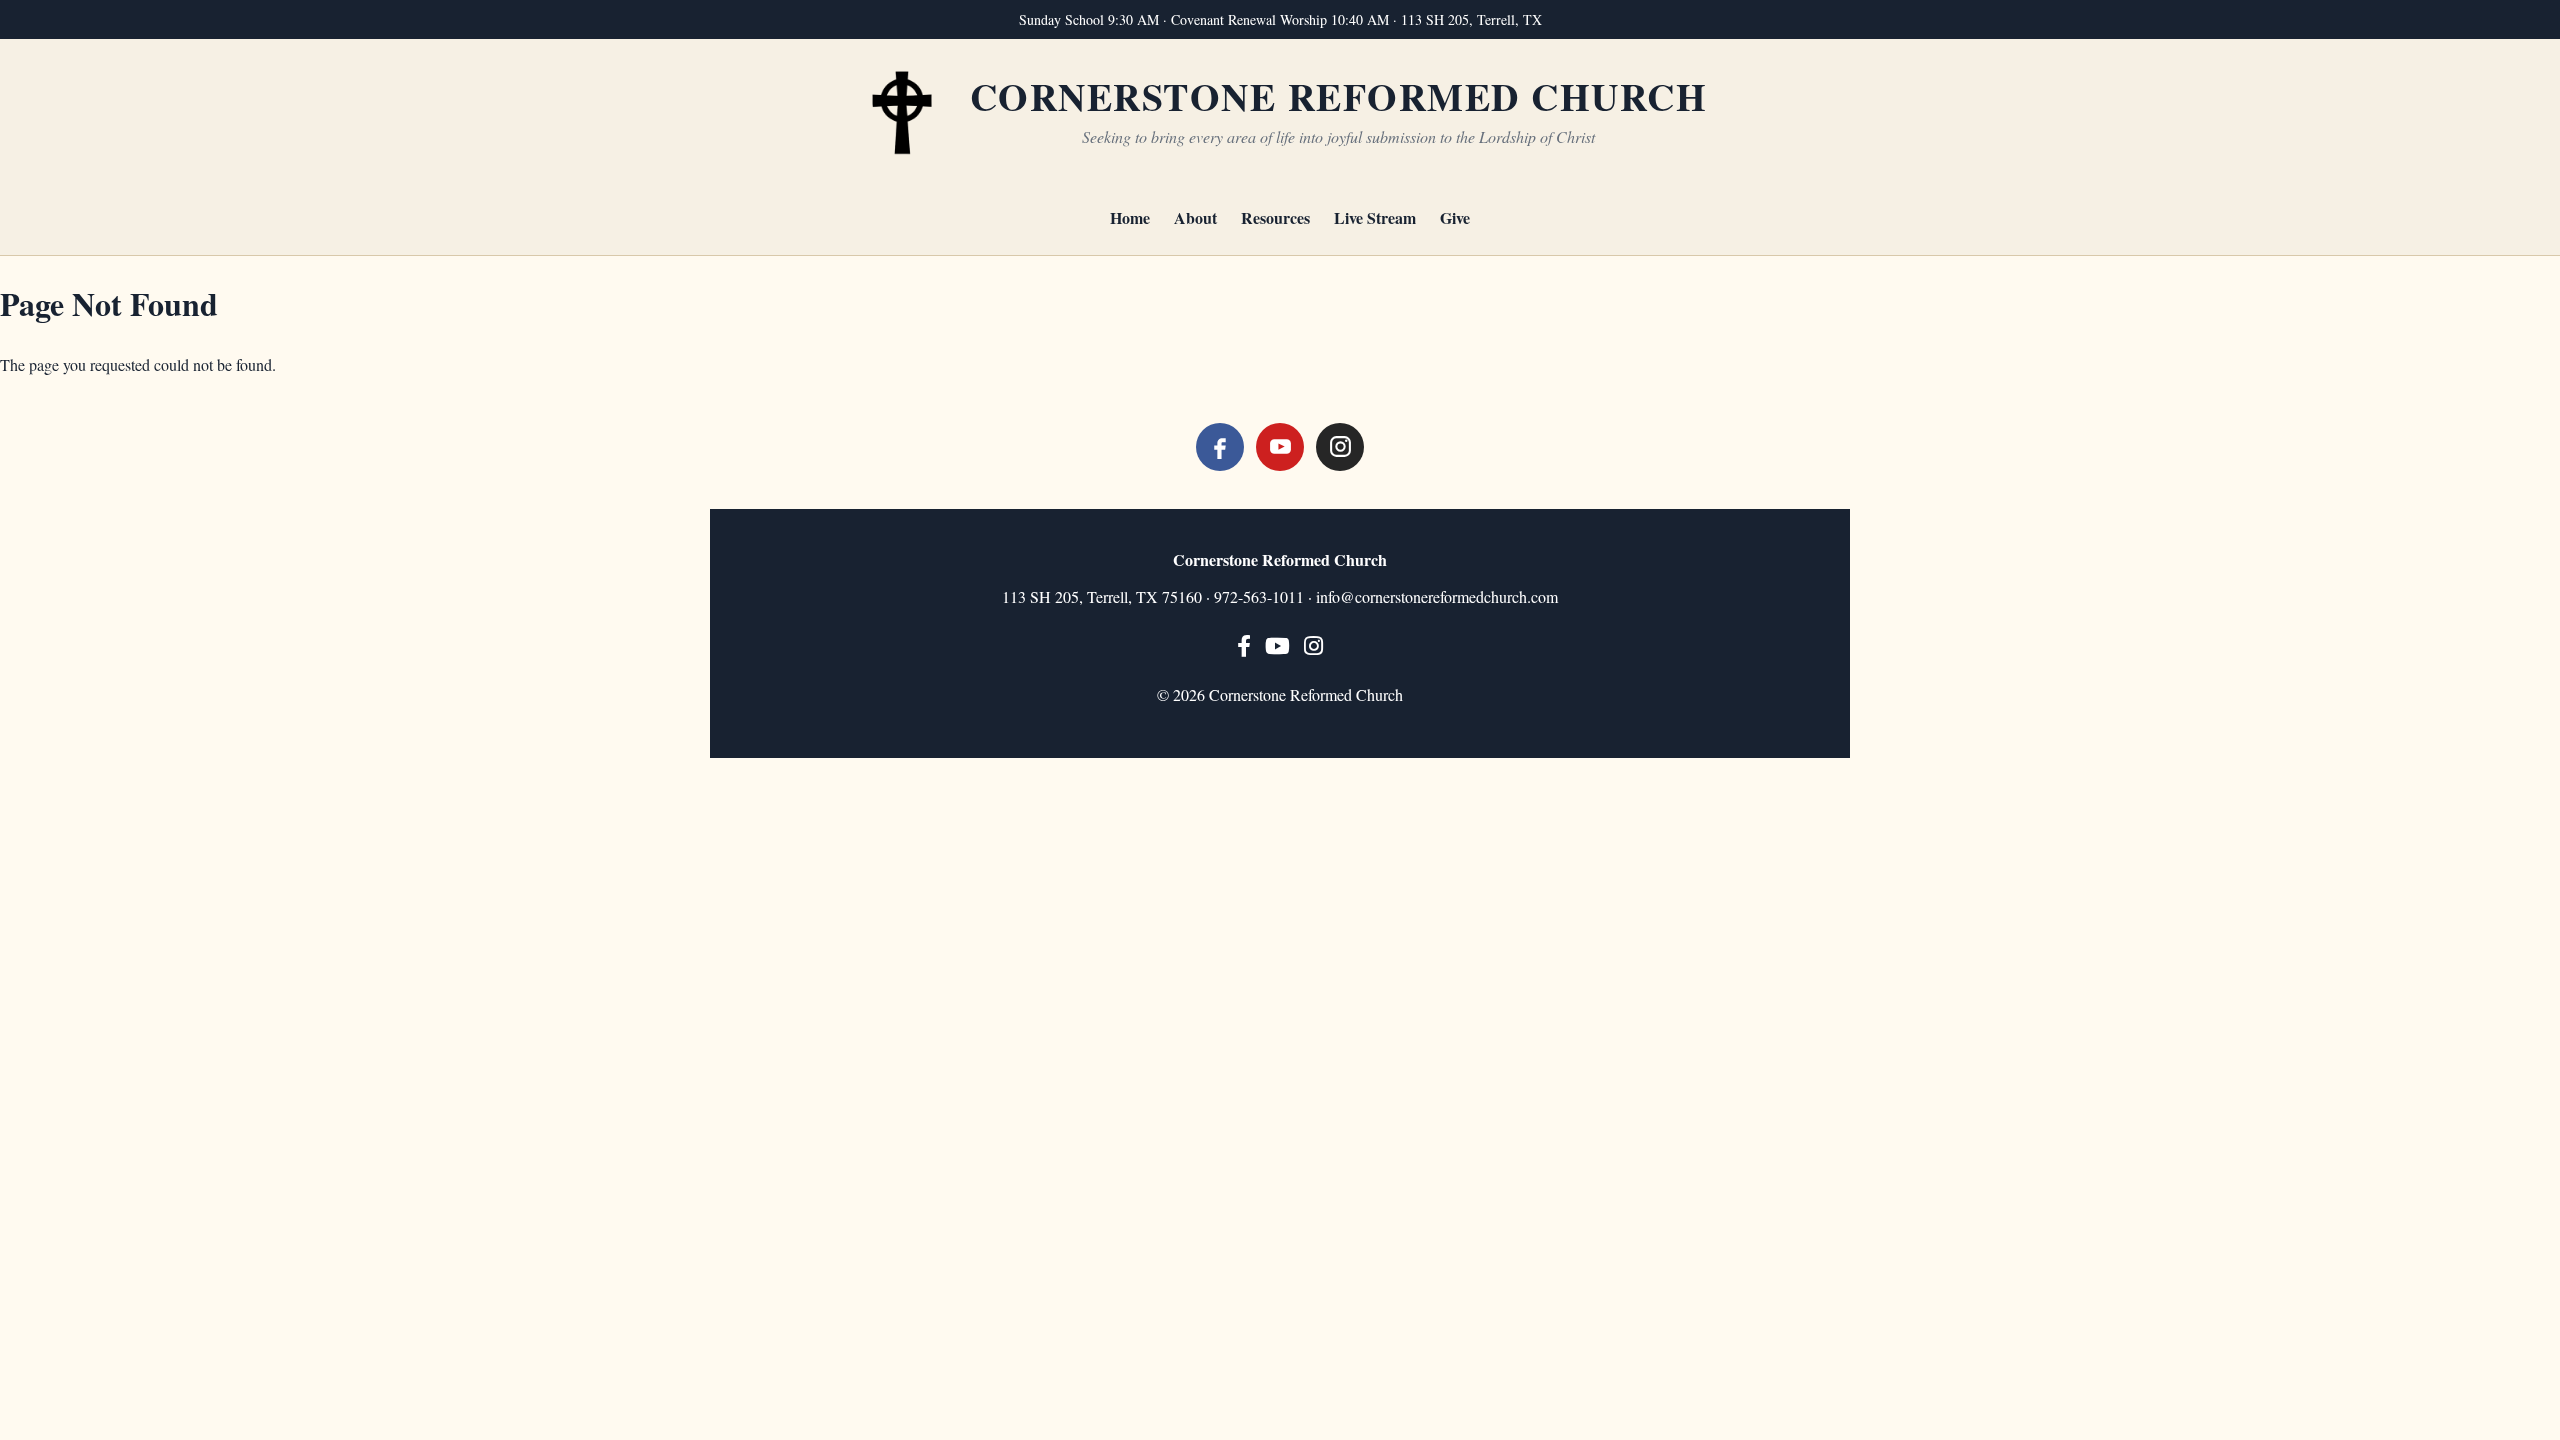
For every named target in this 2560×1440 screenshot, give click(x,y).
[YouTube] (1280, 447)
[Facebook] (1220, 447)
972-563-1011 (1259, 596)
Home (1130, 217)
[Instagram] (1340, 447)
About (1195, 217)
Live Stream (1375, 217)
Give (1455, 217)
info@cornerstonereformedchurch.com (1437, 596)
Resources (1275, 217)
